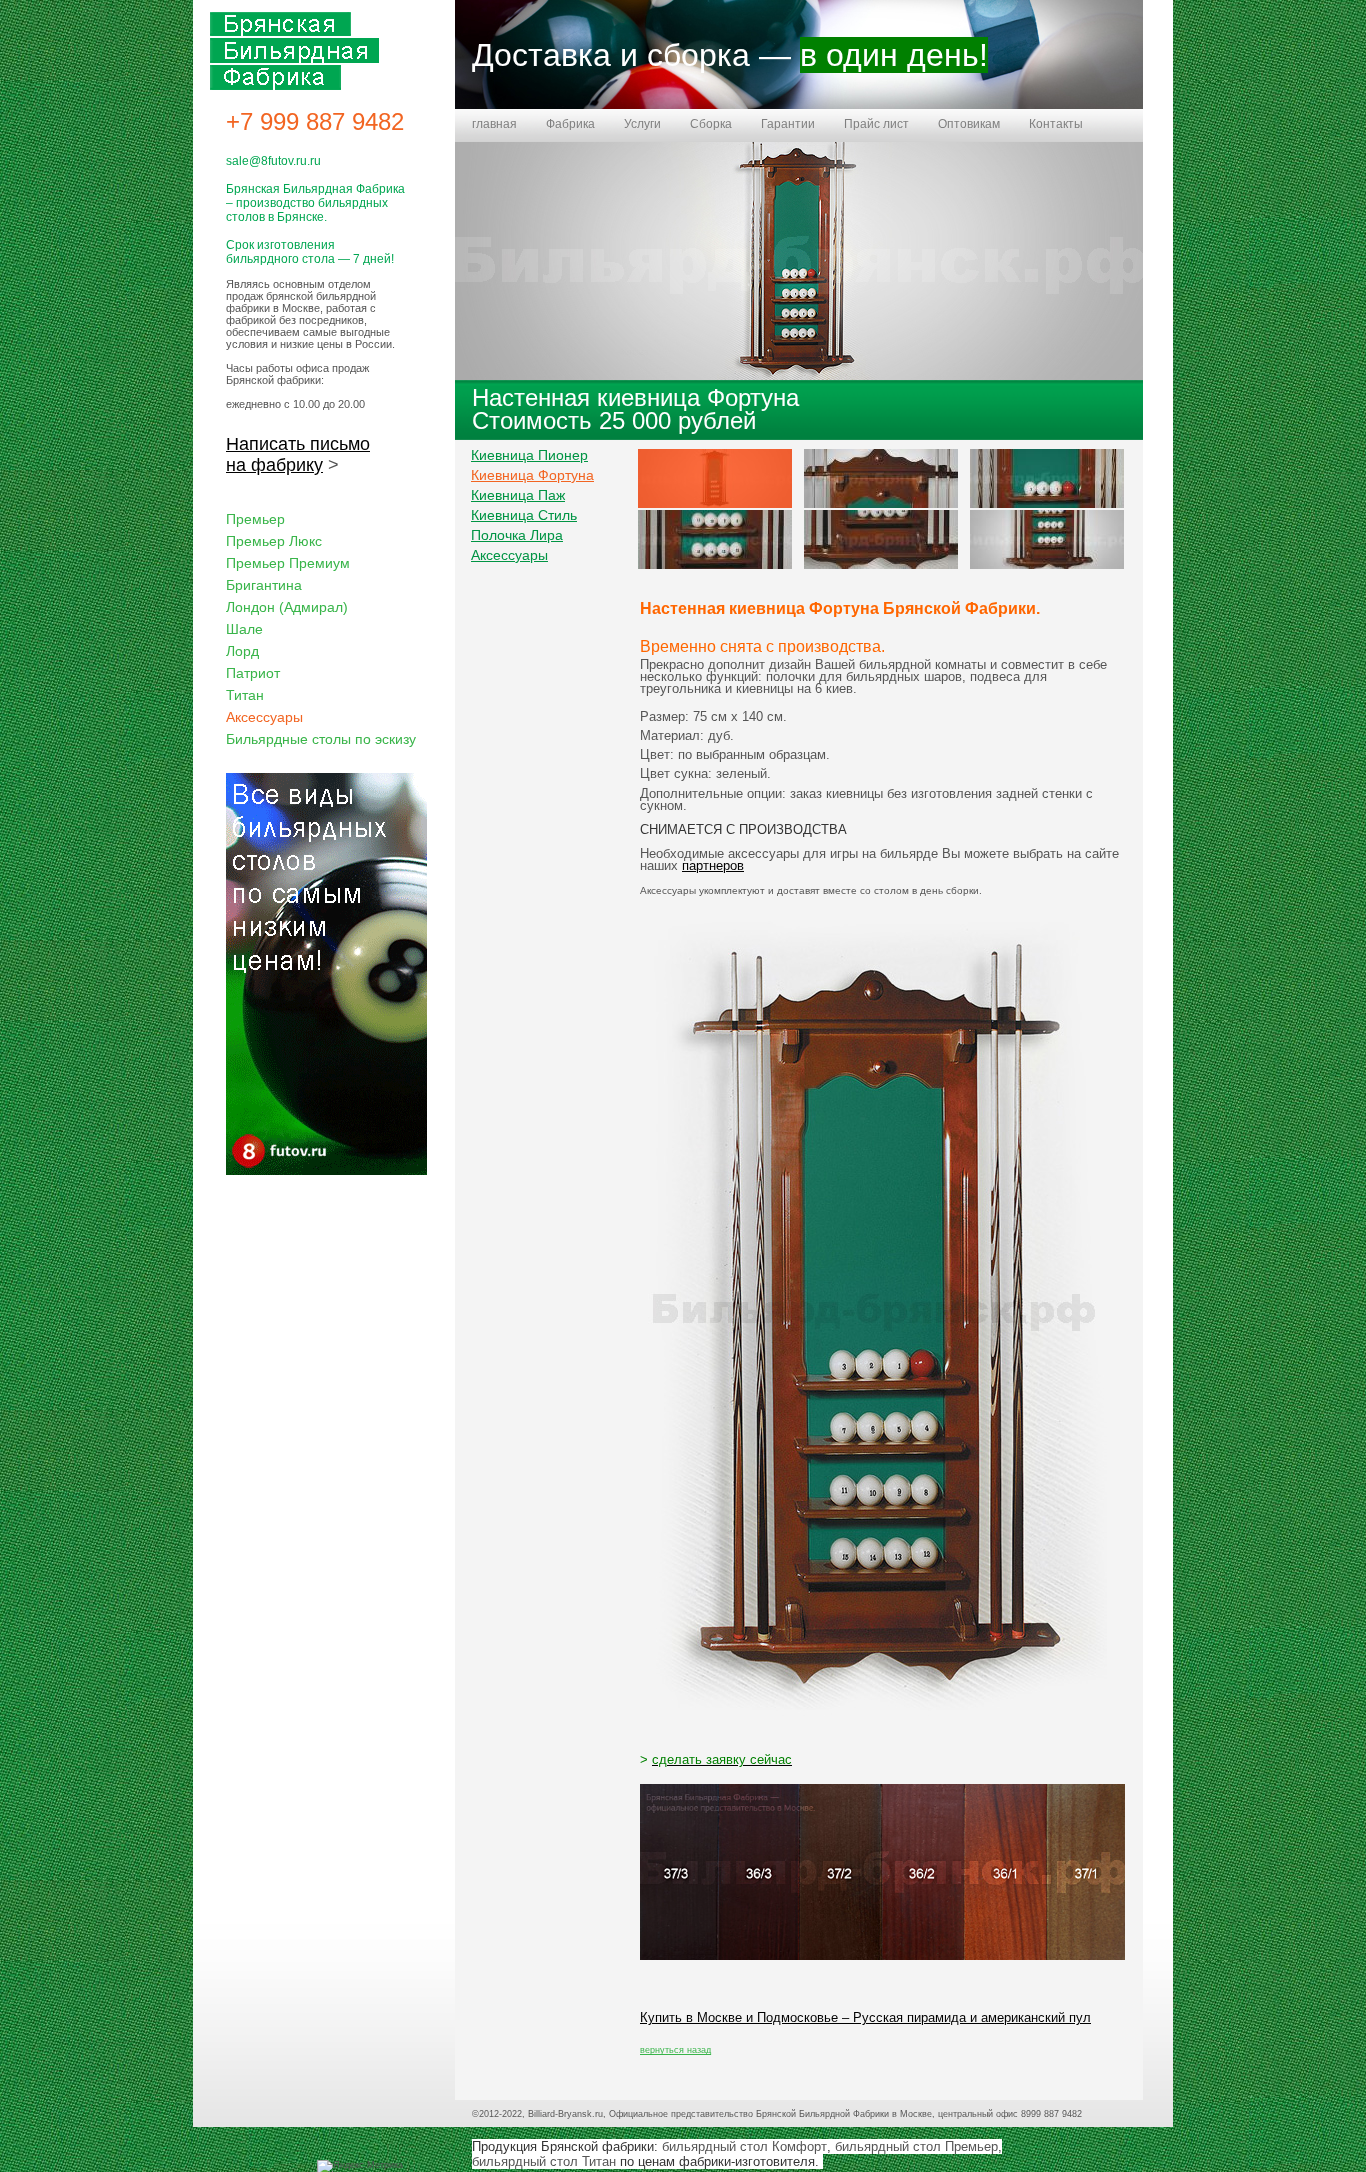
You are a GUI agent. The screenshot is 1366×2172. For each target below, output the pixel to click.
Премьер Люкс (274, 541)
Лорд (242, 651)
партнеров (713, 865)
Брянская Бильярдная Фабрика (294, 51)
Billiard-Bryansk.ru (565, 2114)
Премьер (255, 519)
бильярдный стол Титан (544, 2161)
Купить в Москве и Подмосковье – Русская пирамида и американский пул (865, 2017)
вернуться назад (675, 2050)
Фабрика (570, 124)
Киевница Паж (518, 495)
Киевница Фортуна (532, 475)
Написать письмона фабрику (298, 454)
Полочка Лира (517, 535)
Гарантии (788, 124)
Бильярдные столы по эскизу (321, 739)
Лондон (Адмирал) (287, 607)
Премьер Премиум (288, 563)
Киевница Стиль (524, 515)
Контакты (1056, 124)
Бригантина (264, 585)
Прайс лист (876, 124)
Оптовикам (969, 124)
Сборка (711, 124)
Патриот (253, 673)
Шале (244, 629)
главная (494, 124)
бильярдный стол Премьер (916, 2146)
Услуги (642, 124)
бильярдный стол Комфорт (744, 2146)
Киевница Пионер (529, 455)
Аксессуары (509, 555)
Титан (245, 695)
